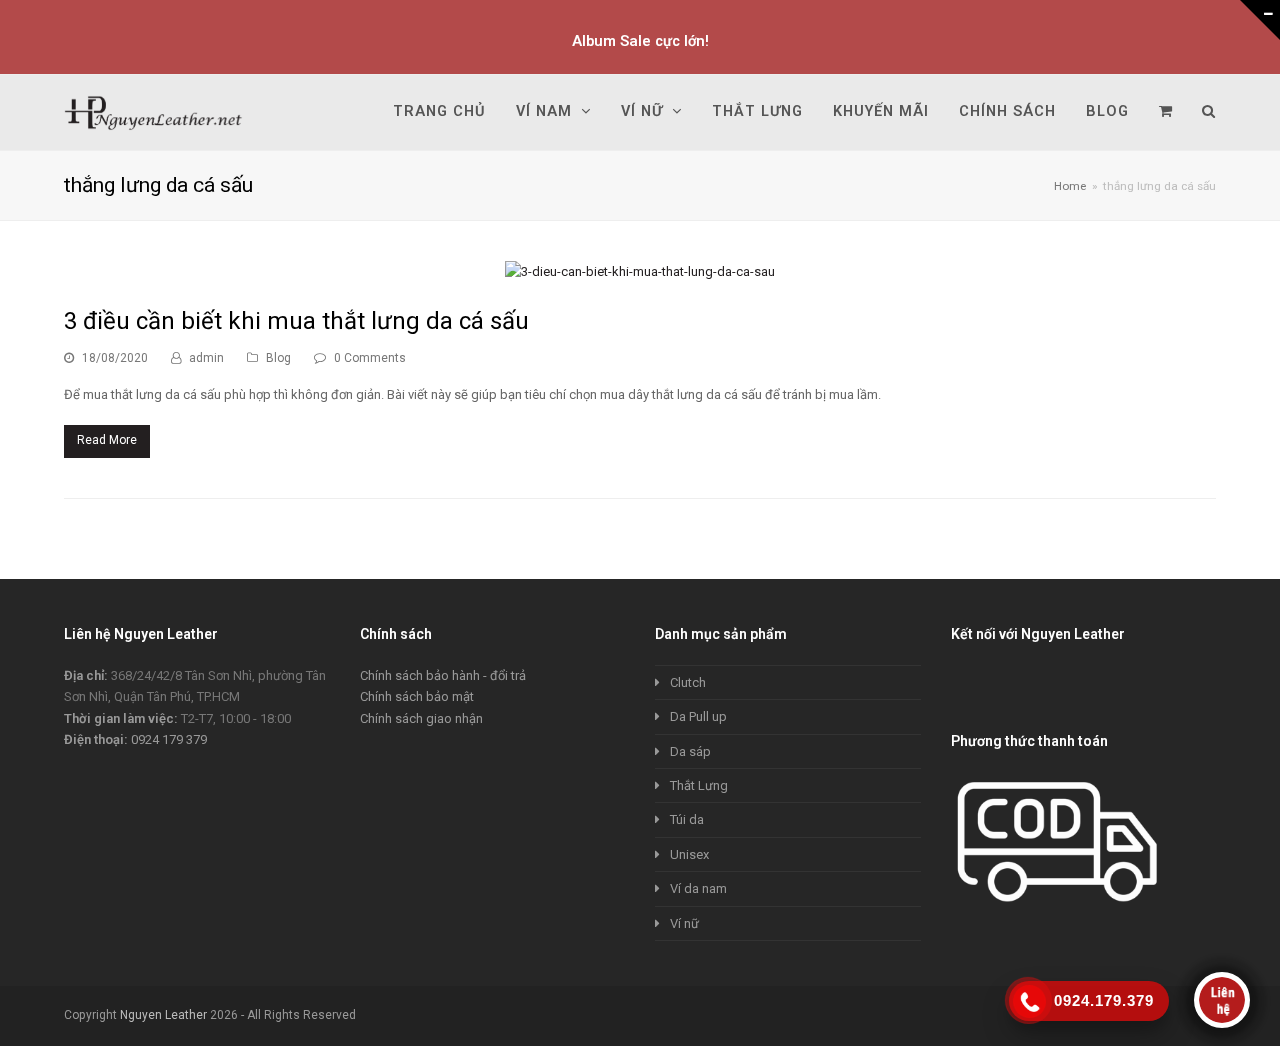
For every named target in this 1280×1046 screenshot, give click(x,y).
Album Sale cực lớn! (640, 41)
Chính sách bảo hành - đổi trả (443, 675)
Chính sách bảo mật (417, 696)
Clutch (688, 682)
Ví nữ (684, 923)
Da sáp (690, 751)
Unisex (689, 854)
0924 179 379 (169, 739)
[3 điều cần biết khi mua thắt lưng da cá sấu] (640, 271)
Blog (278, 358)
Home (1070, 186)
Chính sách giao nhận (421, 718)
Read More (107, 440)
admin (206, 358)
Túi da (687, 819)
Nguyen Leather (163, 1015)
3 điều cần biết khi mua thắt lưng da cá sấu (296, 321)
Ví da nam (698, 888)
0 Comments (370, 358)
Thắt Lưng (699, 785)
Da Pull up (698, 716)
